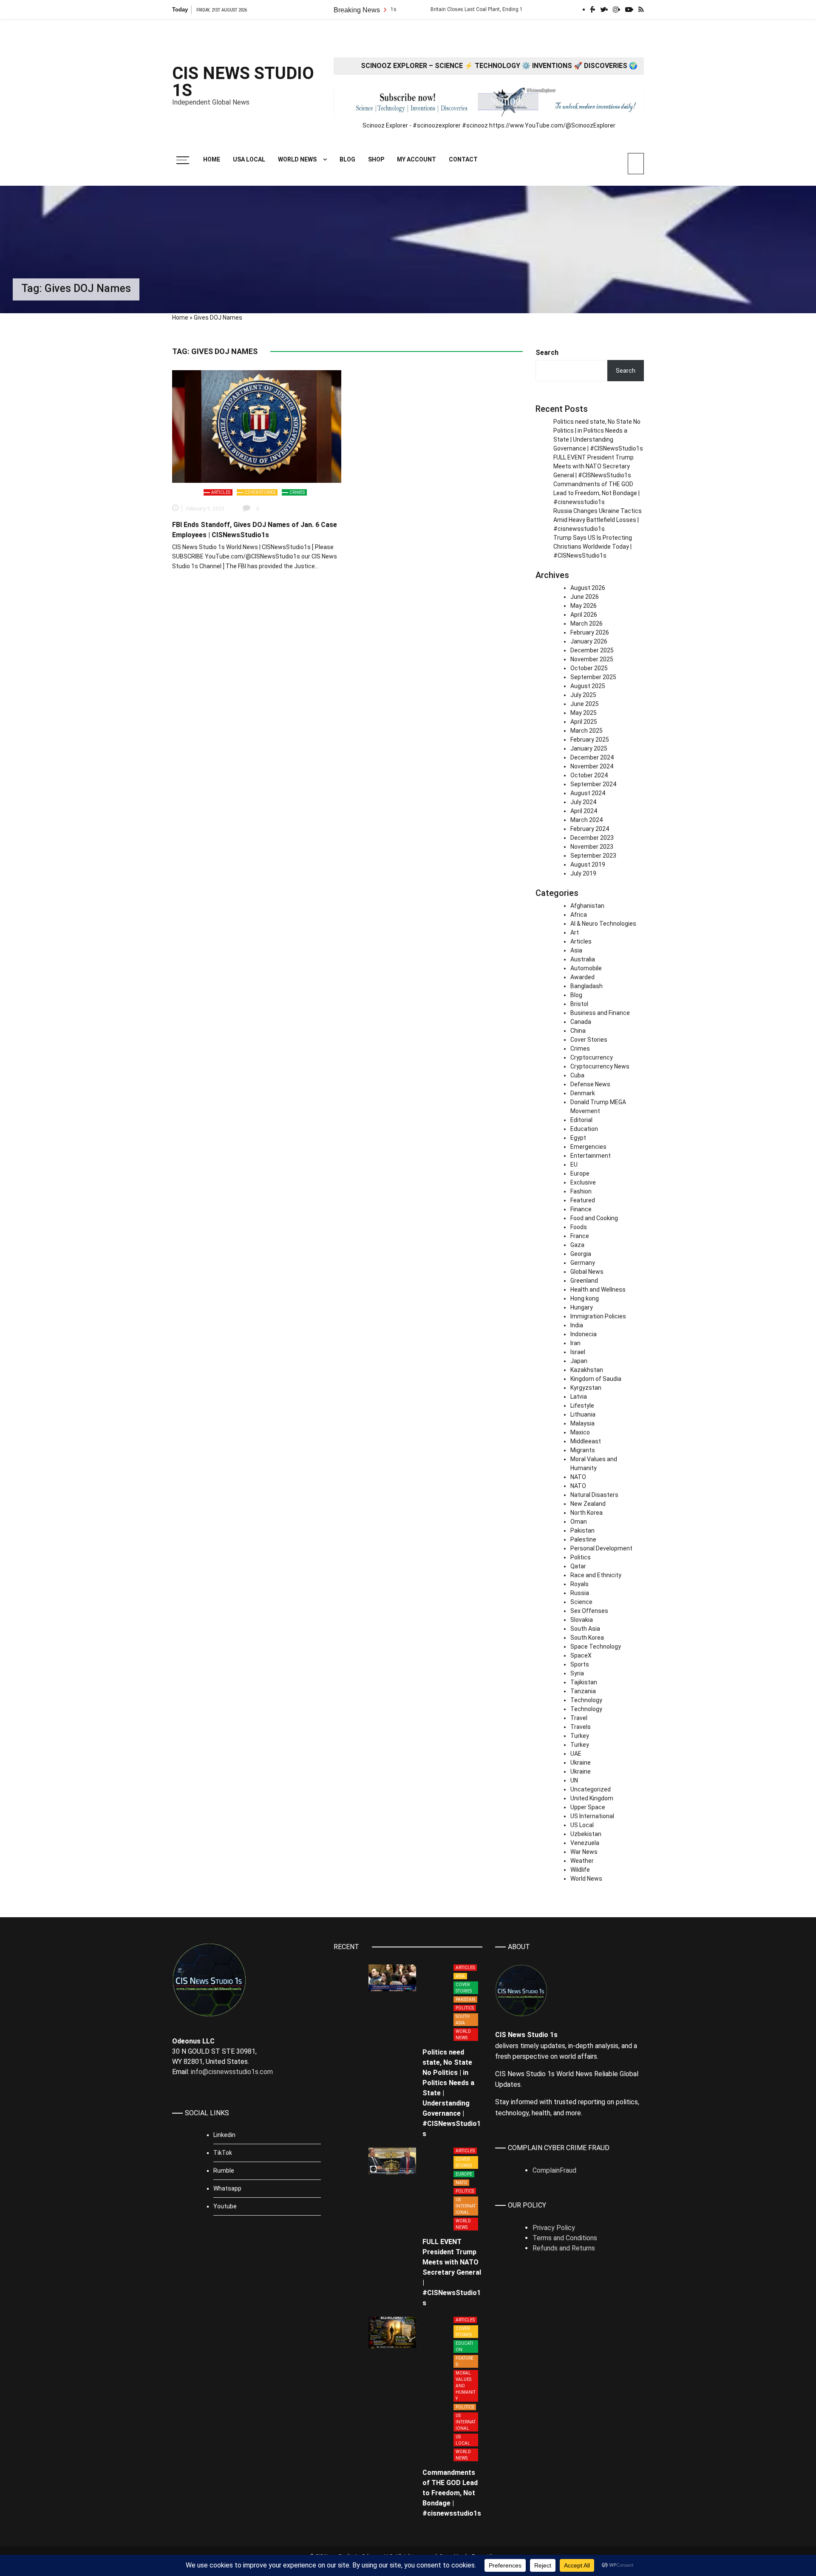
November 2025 (592, 659)
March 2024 (586, 820)
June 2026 (585, 597)
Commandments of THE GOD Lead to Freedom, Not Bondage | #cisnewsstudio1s (596, 493)
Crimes (297, 492)
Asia (576, 950)
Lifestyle (582, 1406)
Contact (463, 159)
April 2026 (584, 615)
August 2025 (588, 686)
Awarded (582, 977)
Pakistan (582, 1530)
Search (547, 353)
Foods (579, 1227)
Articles (221, 492)
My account (416, 159)
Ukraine (581, 1763)
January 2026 (589, 641)
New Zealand (588, 1504)
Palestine (583, 1539)
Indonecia (584, 1334)
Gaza (577, 1245)
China (578, 1031)
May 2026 (584, 606)
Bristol (579, 1004)
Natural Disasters (594, 1495)
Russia (580, 1593)
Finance (581, 1209)
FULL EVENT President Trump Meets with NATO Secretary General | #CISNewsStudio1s (594, 466)
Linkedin (224, 2135)
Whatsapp (227, 2188)
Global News (587, 1272)
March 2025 (586, 731)
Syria (577, 1673)
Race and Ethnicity (596, 1575)
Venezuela (585, 1843)
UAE (576, 1754)
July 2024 (583, 802)
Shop (376, 159)
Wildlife (580, 1870)
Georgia (581, 1254)
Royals (579, 1584)
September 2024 (593, 784)
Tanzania (583, 1691)
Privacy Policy (554, 2228)
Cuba (577, 1075)
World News (297, 159)
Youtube (225, 2206)
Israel (578, 1352)
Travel (579, 1718)
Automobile (586, 968)
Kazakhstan (587, 1370)
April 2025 (584, 722)
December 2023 (592, 838)
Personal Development (601, 1548)
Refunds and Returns (564, 2248)
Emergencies (588, 1147)
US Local (582, 1825)
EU (574, 1165)
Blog (347, 159)
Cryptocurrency (592, 1057)
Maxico (580, 1432)
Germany (583, 1263)
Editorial (581, 1120)
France (580, 1236)
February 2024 (590, 829)
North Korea (586, 1513)
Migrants (583, 1450)
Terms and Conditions (565, 2238)
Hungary (582, 1307)
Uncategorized (591, 1789)
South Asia (585, 1629)
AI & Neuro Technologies (603, 924)
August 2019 (588, 864)
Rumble (224, 2171)
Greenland (584, 1281)
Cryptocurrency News (600, 1066)
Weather (582, 1861)
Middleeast (586, 1441)
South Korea (587, 1638)
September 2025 (593, 677)
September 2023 (593, 856)
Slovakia (582, 1620)
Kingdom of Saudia (596, 1379)
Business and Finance (600, 1013)
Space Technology (596, 1646)
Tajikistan (584, 1682)
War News (584, 1852)
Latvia (579, 1397)
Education (584, 1129)
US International (592, 1816)
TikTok (223, 2153)
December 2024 (592, 757)
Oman (579, 1522)
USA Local (249, 159)
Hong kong (585, 1298)
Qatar (578, 1566)
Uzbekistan (586, 1834)
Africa (579, 915)
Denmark (583, 1093)
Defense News (590, 1084)
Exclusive (583, 1182)
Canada (581, 1022)
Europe (580, 1173)
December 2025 (592, 650)
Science (581, 1602)
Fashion (581, 1191)
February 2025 (590, 740)
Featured (583, 1200)
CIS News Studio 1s (243, 82)
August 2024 (588, 793)
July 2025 (583, 695)
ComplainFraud (554, 2170)
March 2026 (586, 623)
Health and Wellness (598, 1289)
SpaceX (581, 1655)
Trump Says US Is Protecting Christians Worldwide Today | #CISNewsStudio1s (593, 547)
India (577, 1325)
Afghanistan (587, 906)
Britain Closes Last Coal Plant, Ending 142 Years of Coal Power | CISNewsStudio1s (456, 9)
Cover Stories (260, 492)
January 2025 (589, 748)
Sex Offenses (589, 1611)
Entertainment (591, 1156)
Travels (581, 1727)
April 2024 (584, 811)
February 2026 (590, 632)
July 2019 (583, 873)
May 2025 (584, 713)
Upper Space (588, 1807)
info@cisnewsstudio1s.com (232, 2072)
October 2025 (589, 668)
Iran (575, 1343)
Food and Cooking (594, 1218)
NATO (578, 1477)
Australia (583, 959)
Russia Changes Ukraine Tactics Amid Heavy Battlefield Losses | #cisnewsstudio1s (598, 520)
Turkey (580, 1736)
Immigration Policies (598, 1316)
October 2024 (589, 775)
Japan (579, 1361)
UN (574, 1780)
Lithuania (583, 1414)
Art (575, 932)
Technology (586, 1700)
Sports (580, 1664)
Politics (581, 1557)
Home (212, 159)
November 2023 (592, 847)
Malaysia (582, 1423)
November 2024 (592, 766)
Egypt (578, 1138)
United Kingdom (592, 1798)
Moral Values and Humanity (466, 2386)
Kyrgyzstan (586, 1388)
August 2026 (588, 588)
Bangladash (586, 986)
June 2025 (585, 704)
